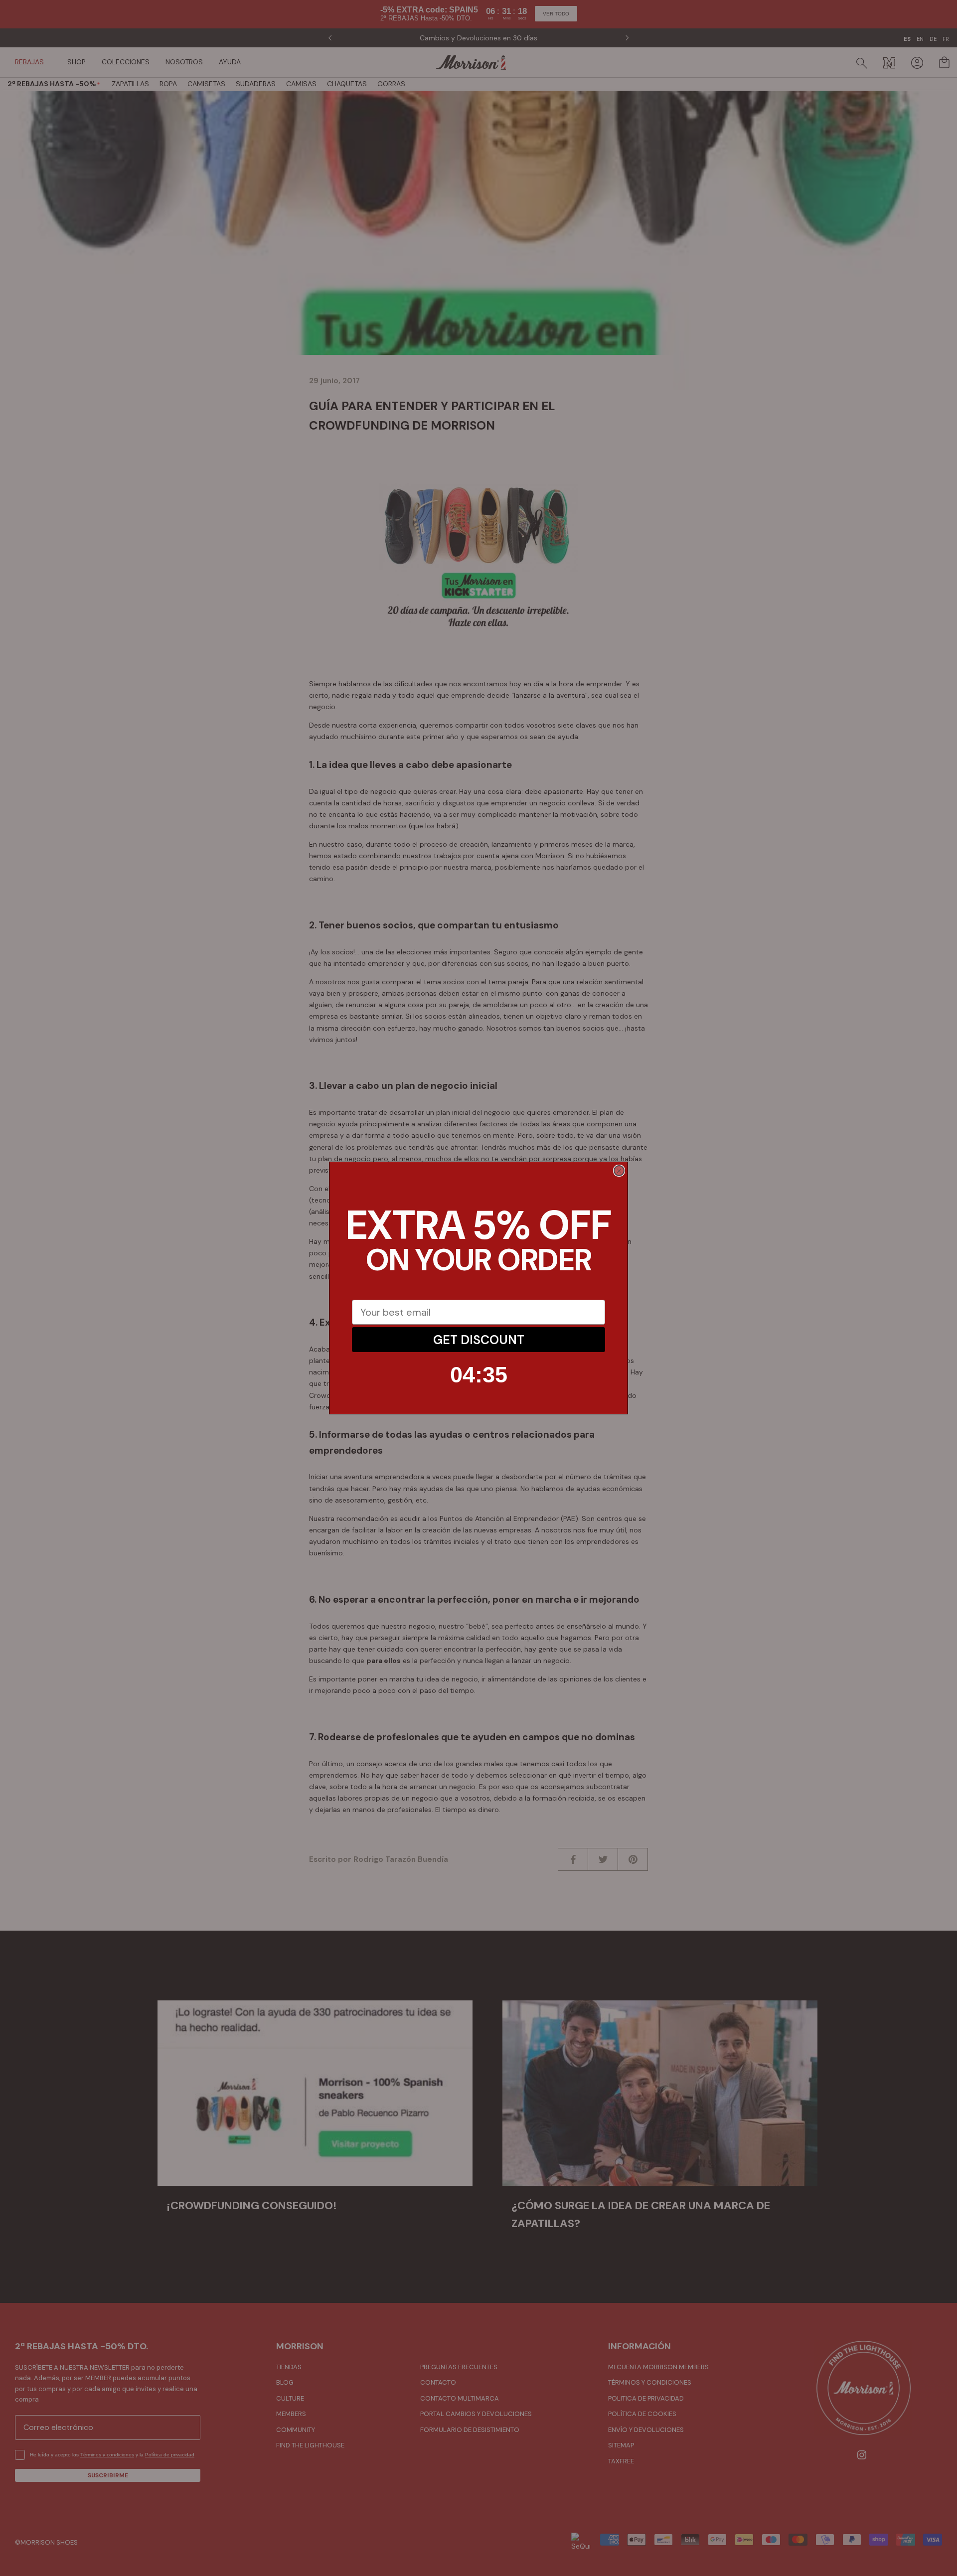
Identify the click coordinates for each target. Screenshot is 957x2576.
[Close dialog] (619, 1171)
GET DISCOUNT (479, 1340)
